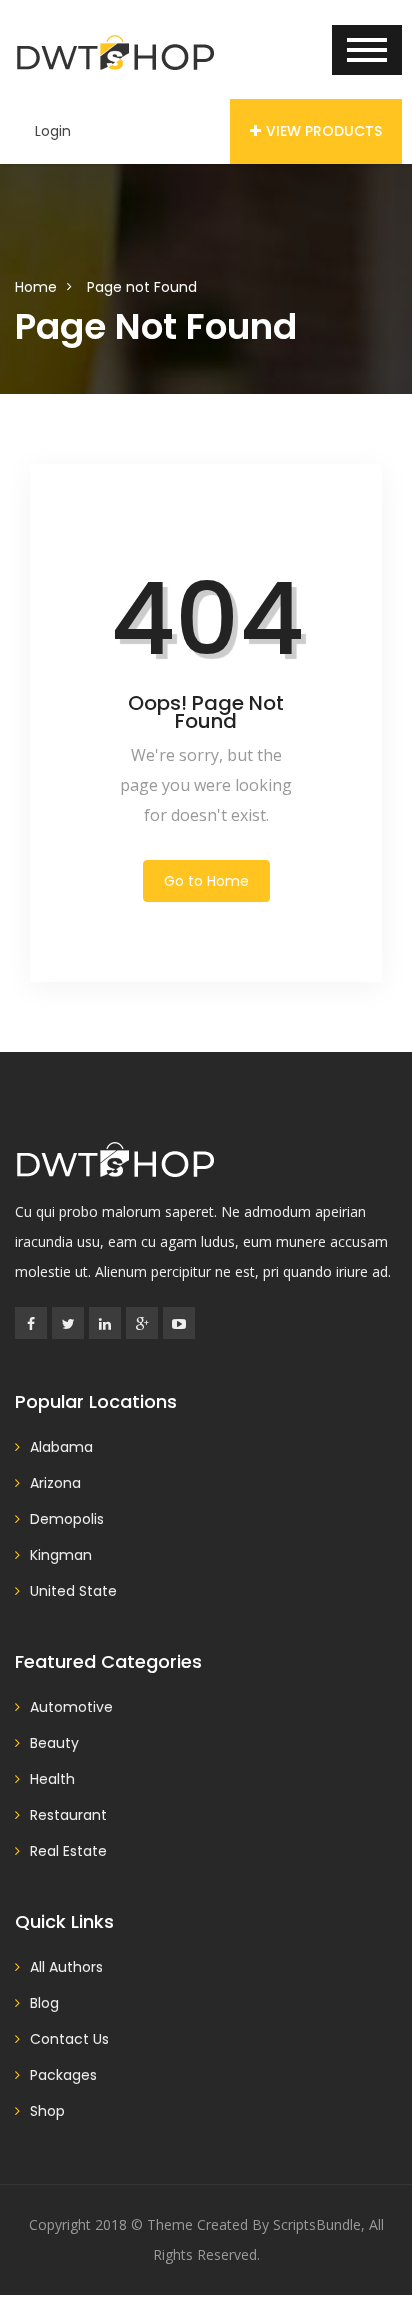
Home (36, 287)
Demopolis (67, 1519)
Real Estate (68, 1851)
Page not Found (142, 287)
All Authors (66, 1967)
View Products (324, 131)
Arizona (55, 1483)
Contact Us (69, 2039)
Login (53, 131)
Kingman (61, 1555)
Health (52, 1779)
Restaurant (68, 1815)
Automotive (71, 1707)
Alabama (61, 1447)
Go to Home (206, 881)
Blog (44, 2003)
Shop (47, 2111)
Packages (63, 2075)
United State (73, 1591)
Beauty (54, 1743)
